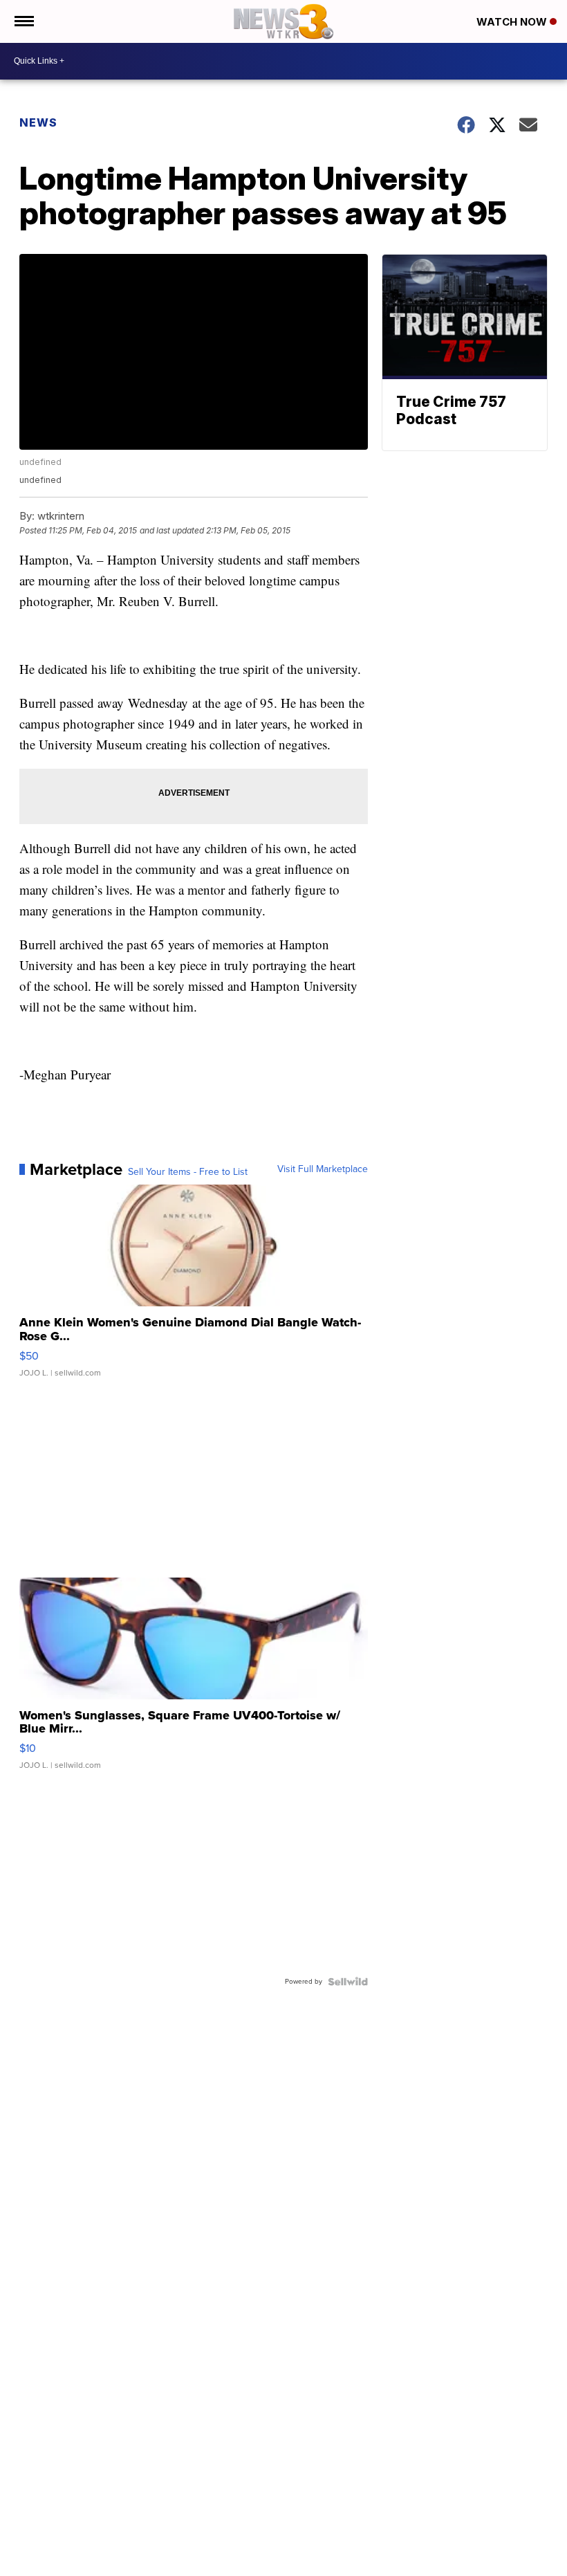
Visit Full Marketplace (323, 1169)
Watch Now (513, 22)
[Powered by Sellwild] (348, 1982)
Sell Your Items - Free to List (188, 1172)
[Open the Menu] (23, 21)
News (38, 122)
